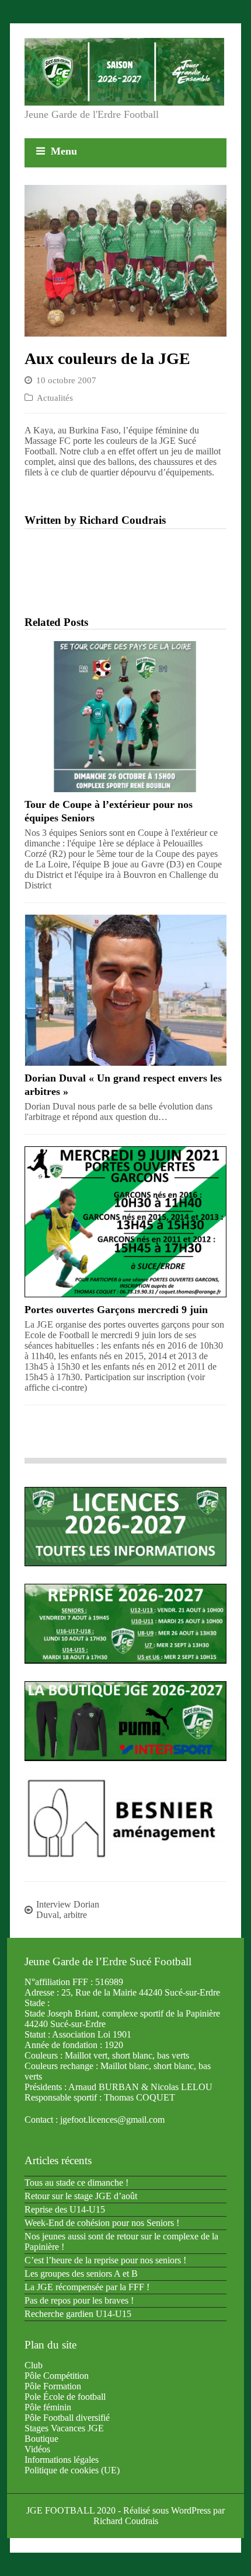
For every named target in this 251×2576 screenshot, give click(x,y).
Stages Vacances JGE (64, 2428)
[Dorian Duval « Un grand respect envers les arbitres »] (125, 990)
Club (34, 2365)
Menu (64, 151)
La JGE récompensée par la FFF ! (87, 2287)
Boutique (41, 2439)
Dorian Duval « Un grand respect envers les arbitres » (123, 1085)
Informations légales (62, 2460)
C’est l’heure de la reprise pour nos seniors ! (105, 2260)
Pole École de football (65, 2397)
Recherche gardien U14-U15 (78, 2314)
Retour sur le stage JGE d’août (81, 2196)
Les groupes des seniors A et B (81, 2274)
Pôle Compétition (57, 2376)
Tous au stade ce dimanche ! (76, 2183)
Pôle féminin (48, 2407)
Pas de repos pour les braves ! (79, 2300)
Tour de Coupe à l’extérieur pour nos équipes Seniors (109, 811)
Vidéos (37, 2449)
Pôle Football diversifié (67, 2418)
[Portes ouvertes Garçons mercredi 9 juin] (125, 1222)
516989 (109, 1982)
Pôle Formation (53, 2386)
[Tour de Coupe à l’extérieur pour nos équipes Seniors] (125, 717)
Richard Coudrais (126, 2521)
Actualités (55, 398)
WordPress (191, 2510)
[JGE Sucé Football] (124, 72)
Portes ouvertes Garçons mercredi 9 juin (116, 1310)
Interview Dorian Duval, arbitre (68, 1910)
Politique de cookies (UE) (72, 2470)
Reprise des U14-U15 (65, 2209)
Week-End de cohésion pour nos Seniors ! (102, 2223)
